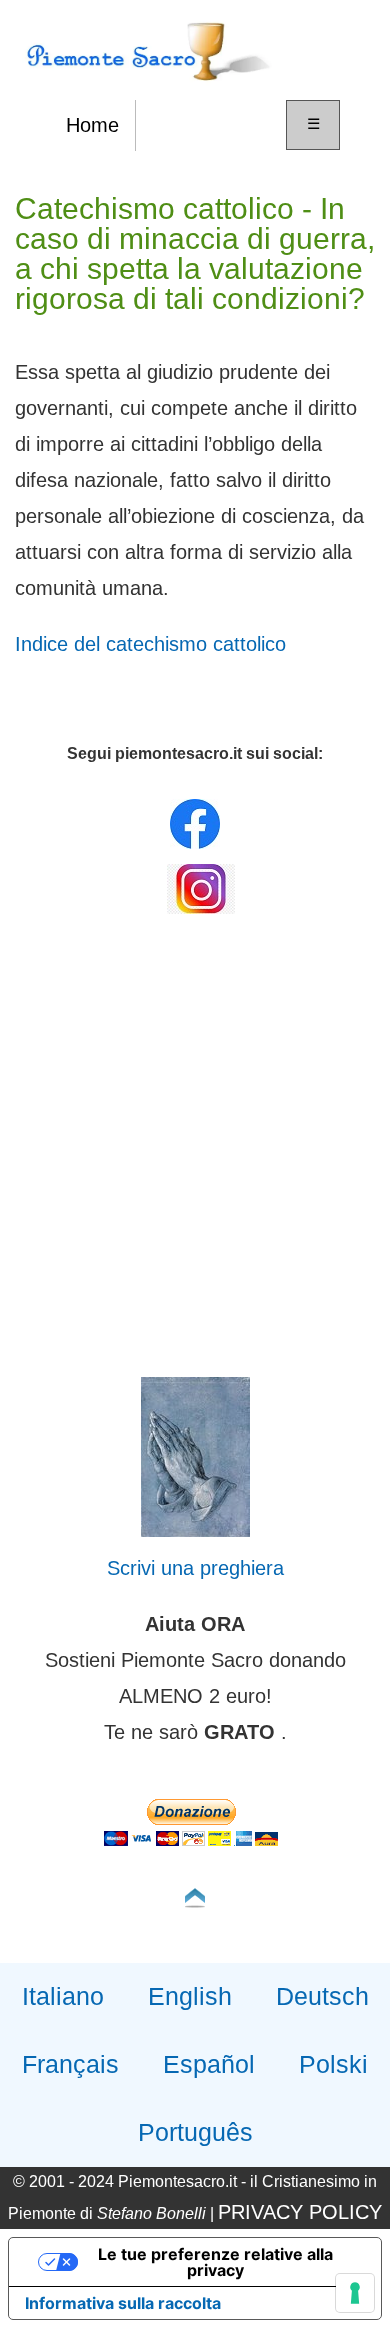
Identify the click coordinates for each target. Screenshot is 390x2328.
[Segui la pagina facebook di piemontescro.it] (195, 844)
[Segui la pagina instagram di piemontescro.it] (201, 909)
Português (195, 2132)
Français (70, 2064)
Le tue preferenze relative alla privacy (215, 2262)
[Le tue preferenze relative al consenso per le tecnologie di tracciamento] (355, 2293)
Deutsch (322, 1996)
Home (92, 125)
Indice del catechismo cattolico (150, 644)
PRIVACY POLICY (300, 2212)
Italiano (63, 1996)
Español (209, 2064)
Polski (333, 2064)
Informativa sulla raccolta (123, 2303)
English (190, 1996)
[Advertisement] (195, 1151)
